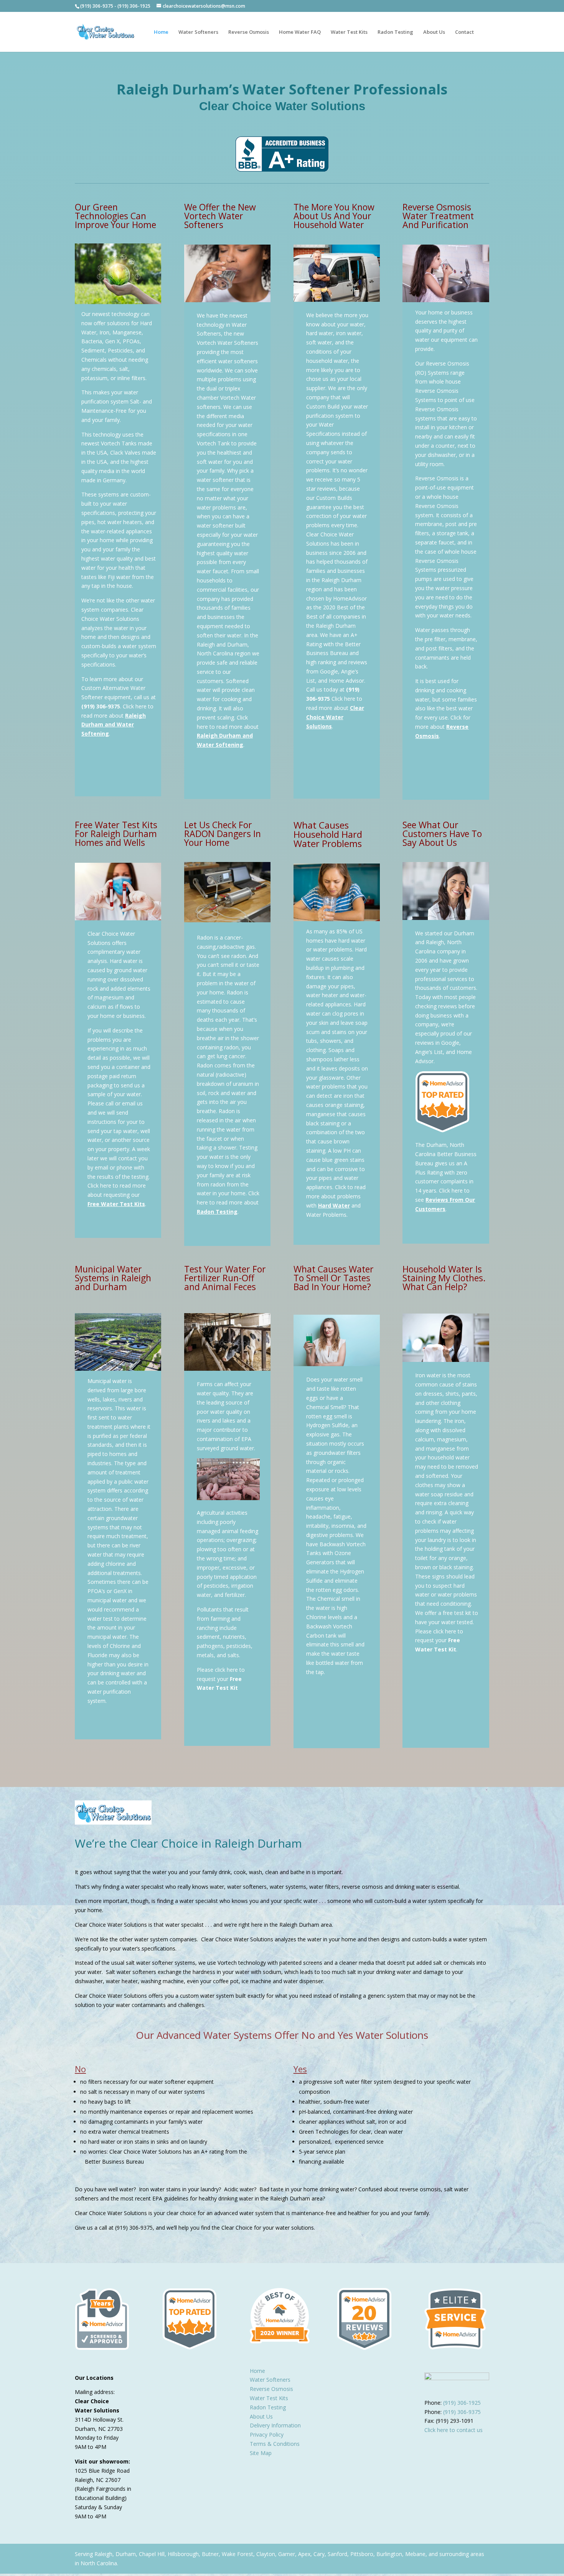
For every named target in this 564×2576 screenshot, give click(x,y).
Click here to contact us (454, 2430)
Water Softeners (198, 32)
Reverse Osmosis (249, 32)
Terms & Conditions (275, 2444)
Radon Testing (395, 32)
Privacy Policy (267, 2435)
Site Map (261, 2453)
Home (161, 32)
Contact (464, 32)
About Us (434, 32)
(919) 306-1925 (134, 6)
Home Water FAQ (300, 32)
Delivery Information (275, 2425)
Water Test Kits (349, 32)
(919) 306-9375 (97, 6)
